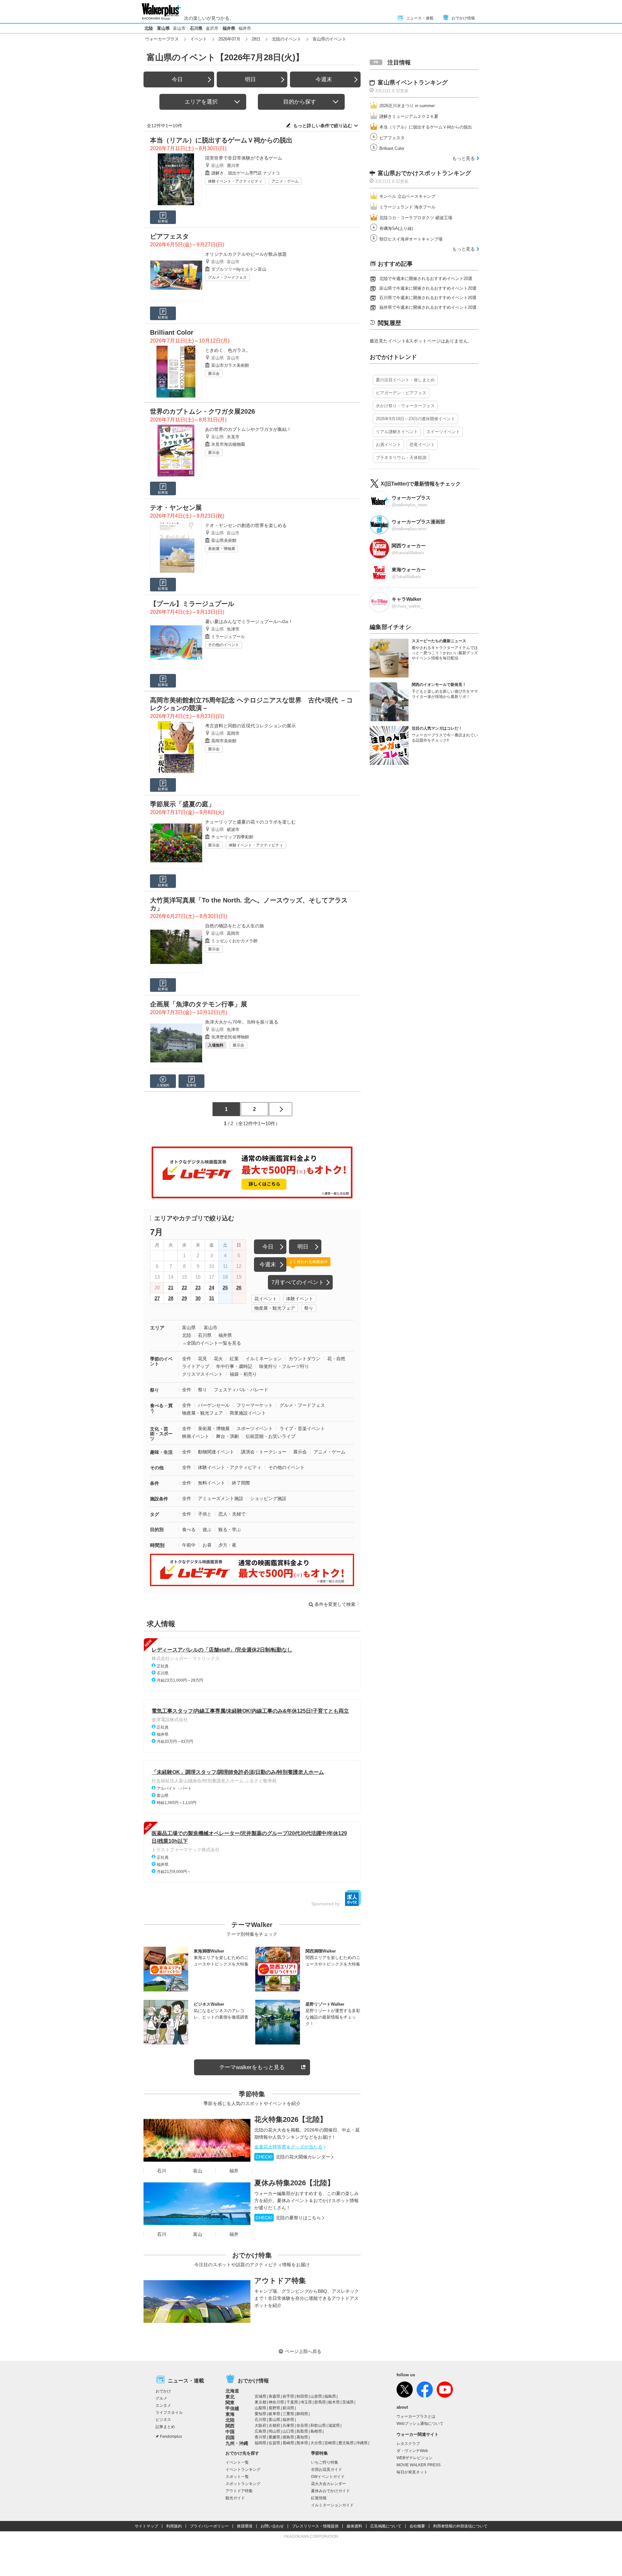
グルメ (161, 2398)
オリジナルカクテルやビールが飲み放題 (246, 254)
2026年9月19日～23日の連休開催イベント (415, 419)
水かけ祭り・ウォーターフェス (405, 406)
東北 (230, 2397)
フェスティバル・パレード (241, 1390)
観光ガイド (235, 2498)
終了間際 (241, 1483)
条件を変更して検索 (335, 1604)
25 (225, 1288)
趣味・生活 (161, 1452)
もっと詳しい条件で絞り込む (323, 126)
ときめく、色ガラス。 (228, 350)
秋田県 (302, 2396)
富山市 (179, 28)
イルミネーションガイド (332, 2505)
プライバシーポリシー (209, 2526)
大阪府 (260, 2425)
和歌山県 (318, 2425)
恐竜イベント (422, 445)
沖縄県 (362, 2443)
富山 (198, 2171)
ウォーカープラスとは (416, 2416)
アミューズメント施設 (221, 1498)
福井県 (229, 28)
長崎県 (288, 2443)
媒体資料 (354, 2526)
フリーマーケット (255, 1405)
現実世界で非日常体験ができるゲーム (244, 158)
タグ (155, 1514)
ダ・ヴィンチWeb (412, 2451)
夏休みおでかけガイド (330, 2491)
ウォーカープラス (162, 39)
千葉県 (292, 2402)
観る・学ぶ (230, 1529)
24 (212, 1288)
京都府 (274, 2425)
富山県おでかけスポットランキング (424, 173)
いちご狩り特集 (325, 2462)
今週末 (324, 79)
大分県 (316, 2443)
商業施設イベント (248, 1413)
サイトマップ (146, 2526)
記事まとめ (165, 2427)
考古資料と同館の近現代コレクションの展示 (250, 726)
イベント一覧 (237, 2462)
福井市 (245, 28)
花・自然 (336, 1359)
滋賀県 (334, 2425)
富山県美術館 (224, 540)
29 (184, 1298)
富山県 (163, 28)
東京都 (260, 2402)
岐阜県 (274, 2414)
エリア (157, 1328)
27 (157, 1298)
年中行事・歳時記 (234, 1366)
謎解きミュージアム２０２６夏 (409, 116)
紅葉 (234, 1359)
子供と (205, 1514)
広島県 (260, 2431)
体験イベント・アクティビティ (235, 181)
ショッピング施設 (268, 1498)
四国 (230, 2437)
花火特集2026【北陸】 (291, 2119)
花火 (218, 1359)
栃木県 (334, 2402)
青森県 (274, 2396)
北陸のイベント (287, 39)
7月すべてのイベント (298, 1282)
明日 (250, 79)
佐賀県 (274, 2443)
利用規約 (174, 2526)
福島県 (330, 2396)
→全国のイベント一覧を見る (212, 1343)
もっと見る (464, 158)
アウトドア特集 (280, 2281)
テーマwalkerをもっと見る (252, 2067)
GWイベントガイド (328, 2477)
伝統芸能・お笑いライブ (271, 1436)
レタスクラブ (408, 2444)
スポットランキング (243, 2484)
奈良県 (302, 2425)
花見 (202, 1359)
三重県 (288, 2414)
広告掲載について (386, 2526)
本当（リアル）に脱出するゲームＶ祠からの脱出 (426, 127)
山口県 (288, 2431)
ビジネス (163, 2420)
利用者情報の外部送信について (460, 2526)
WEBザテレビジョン (415, 2458)
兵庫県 (288, 2425)
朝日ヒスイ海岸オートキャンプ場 (411, 239)
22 (184, 1288)
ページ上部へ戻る (303, 2351)
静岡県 (302, 2414)
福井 (234, 2171)
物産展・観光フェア (275, 1308)
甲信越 (232, 2408)
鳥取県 (302, 2431)
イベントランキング (243, 2470)
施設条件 (159, 1499)
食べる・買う (161, 1408)
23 (198, 1288)
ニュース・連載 (420, 18)
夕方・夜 (227, 1545)
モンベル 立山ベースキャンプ (407, 196)
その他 (157, 1468)
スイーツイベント (443, 432)
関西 (230, 2426)
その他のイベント (224, 645)
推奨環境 (245, 2526)
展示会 (214, 374)
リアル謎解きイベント (397, 432)
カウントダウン (305, 1359)
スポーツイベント (255, 1428)
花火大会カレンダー (328, 2484)
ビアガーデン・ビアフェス (401, 393)
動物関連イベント (216, 1452)
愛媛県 (274, 2437)
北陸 (149, 28)
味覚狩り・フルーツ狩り (284, 1366)
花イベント (266, 1299)
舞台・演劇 (227, 1436)
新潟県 (288, 2408)
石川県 (196, 28)
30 (198, 1298)
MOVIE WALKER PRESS (419, 2465)
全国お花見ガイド (327, 2470)
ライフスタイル (169, 2413)
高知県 (302, 2437)
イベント (199, 39)
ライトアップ (196, 1366)
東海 (230, 2414)
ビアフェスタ (392, 138)
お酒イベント (388, 445)
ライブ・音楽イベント (302, 1428)
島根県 (316, 2431)
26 (239, 1288)
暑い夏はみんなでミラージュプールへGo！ (249, 622)
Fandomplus (171, 2436)
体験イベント (300, 1299)
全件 (187, 1359)
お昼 (207, 1545)
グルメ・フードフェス (227, 277)
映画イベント (196, 1436)
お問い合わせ (272, 2526)
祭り (309, 1308)
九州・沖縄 (237, 2443)
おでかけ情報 (463, 18)
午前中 (189, 1545)
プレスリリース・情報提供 (315, 2526)
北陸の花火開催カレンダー (293, 2157)
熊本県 (302, 2443)
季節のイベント (161, 1361)
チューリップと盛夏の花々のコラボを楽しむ (250, 822)
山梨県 (260, 2408)
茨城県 (348, 2402)
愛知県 (260, 2414)
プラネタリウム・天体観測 (401, 458)
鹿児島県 (346, 2443)
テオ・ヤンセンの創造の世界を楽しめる (246, 525)
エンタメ (163, 2405)
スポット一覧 (237, 2477)
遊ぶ (207, 1529)
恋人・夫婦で (232, 1514)
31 (212, 1298)
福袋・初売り (243, 1374)
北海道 (232, 2391)
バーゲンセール (214, 1405)
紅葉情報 (319, 2498)
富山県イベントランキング (413, 83)
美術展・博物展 (222, 549)
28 (171, 1298)
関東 (230, 2402)
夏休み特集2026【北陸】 (294, 2183)
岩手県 (288, 2396)
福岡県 (260, 2443)
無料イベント (212, 1483)
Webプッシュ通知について (420, 2424)
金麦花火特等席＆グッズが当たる (288, 2147)
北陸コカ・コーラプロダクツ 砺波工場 (416, 218)
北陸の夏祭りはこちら (288, 2218)
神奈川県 (276, 2402)
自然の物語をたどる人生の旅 (235, 926)
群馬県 (320, 2402)
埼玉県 (306, 2402)
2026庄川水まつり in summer (407, 106)
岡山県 (274, 2431)
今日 (177, 79)
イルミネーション (264, 1359)
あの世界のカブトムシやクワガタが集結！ (248, 429)
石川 (162, 2171)
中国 (230, 2432)
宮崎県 (330, 2443)
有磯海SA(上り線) (396, 228)
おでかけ (163, 2391)
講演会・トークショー (264, 1452)
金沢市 (212, 28)
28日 (256, 39)
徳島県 (288, 2437)
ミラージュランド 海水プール (407, 207)
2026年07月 (229, 39)
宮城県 (260, 2396)
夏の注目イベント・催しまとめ (405, 380)
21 (171, 1288)
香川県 (260, 2437)
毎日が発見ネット (412, 2472)
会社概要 (417, 2526)
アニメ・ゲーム (285, 181)
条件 (155, 1483)
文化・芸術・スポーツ (161, 1434)
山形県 (316, 2396)
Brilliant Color (392, 148)
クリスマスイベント (202, 1374)
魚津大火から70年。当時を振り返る (242, 1022)
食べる (189, 1529)
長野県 (274, 2408)
